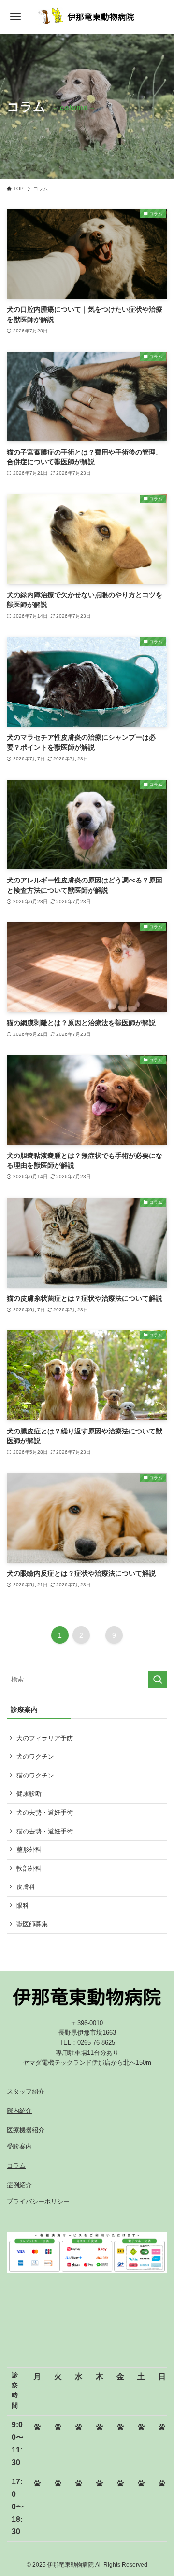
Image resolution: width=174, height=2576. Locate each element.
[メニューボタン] (16, 17)
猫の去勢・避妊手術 (45, 1831)
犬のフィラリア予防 (45, 1738)
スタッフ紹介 (26, 2091)
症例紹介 (19, 2185)
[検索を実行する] (158, 1680)
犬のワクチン (35, 1756)
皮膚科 (26, 1887)
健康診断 (29, 1794)
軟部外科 (29, 1868)
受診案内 (19, 2146)
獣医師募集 (32, 1924)
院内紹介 (19, 2111)
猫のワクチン (35, 1775)
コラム (16, 2166)
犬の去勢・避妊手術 (45, 1812)
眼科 (23, 1906)
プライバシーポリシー (38, 2201)
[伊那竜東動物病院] (87, 17)
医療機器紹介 (26, 2130)
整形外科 (29, 1850)
